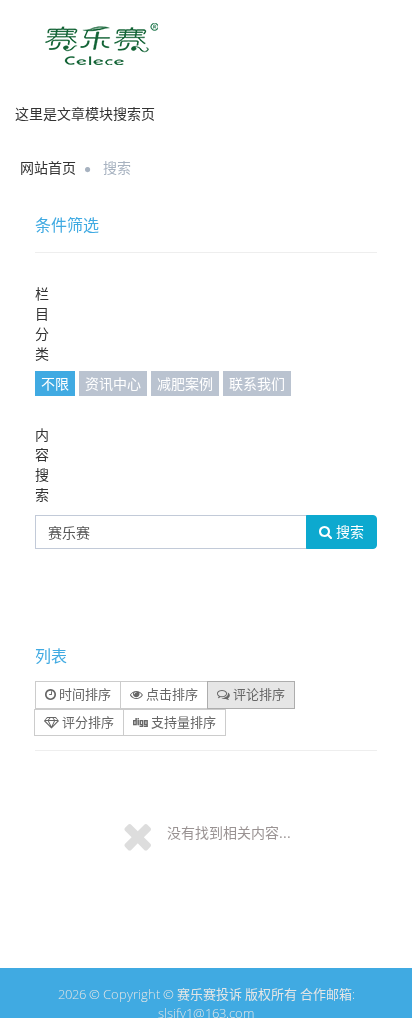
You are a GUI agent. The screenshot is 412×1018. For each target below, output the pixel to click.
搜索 (348, 531)
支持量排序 (182, 722)
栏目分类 (42, 323)
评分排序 (86, 722)
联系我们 (257, 383)
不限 (55, 383)
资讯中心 (113, 383)
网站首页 (48, 167)
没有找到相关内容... (229, 832)
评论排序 (257, 694)
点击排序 (170, 694)
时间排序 (83, 694)
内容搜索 (42, 464)
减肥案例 (185, 383)
